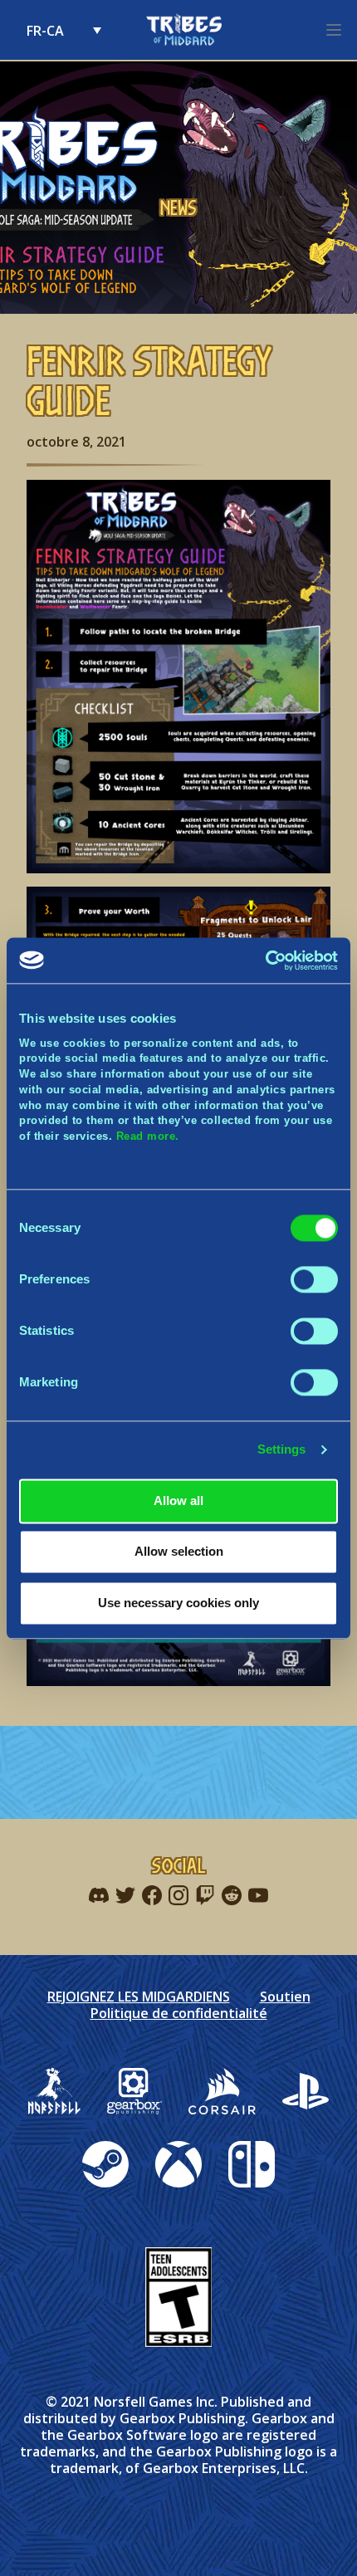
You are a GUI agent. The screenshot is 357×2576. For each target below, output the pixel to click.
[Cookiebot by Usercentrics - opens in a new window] (265, 961)
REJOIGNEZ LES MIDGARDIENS (139, 1997)
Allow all (178, 1501)
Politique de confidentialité (179, 2013)
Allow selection (179, 1552)
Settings (282, 1450)
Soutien (285, 1997)
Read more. (148, 1136)
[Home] (183, 30)
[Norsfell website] (54, 2091)
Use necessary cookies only (178, 1603)
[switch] (314, 1279)
